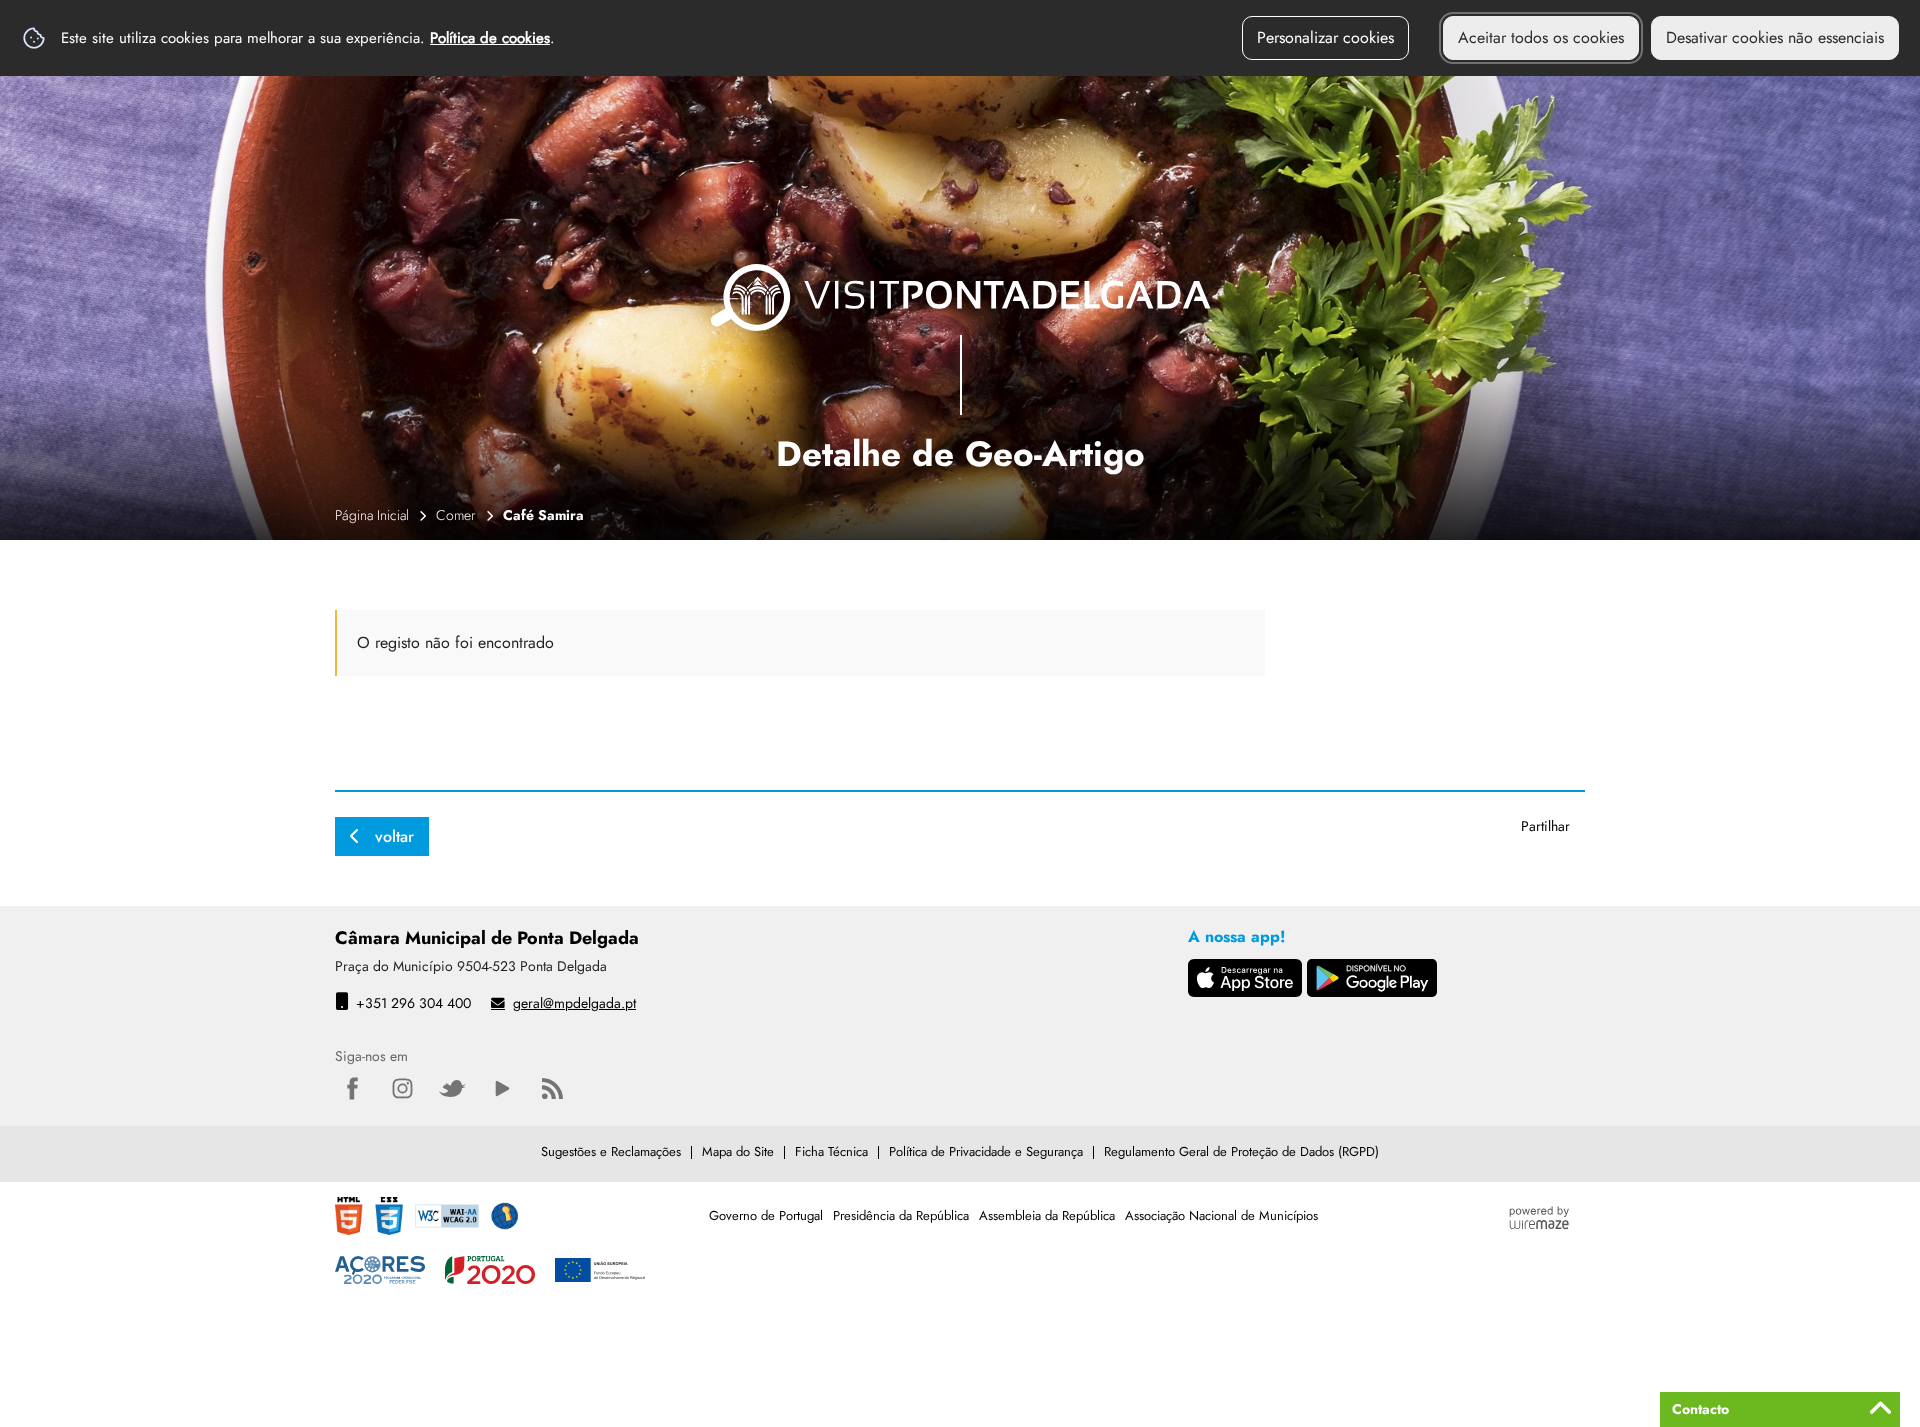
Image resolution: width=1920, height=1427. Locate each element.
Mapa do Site (738, 1151)
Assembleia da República (1047, 1215)
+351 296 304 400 (413, 1003)
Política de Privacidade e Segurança (986, 1151)
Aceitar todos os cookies (1541, 37)
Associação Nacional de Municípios (1221, 1215)
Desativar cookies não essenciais (1775, 37)
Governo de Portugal (766, 1215)
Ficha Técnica (831, 1151)
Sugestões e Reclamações (611, 1151)
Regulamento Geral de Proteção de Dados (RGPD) (1241, 1151)
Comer (456, 515)
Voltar (394, 836)
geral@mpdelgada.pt (574, 1003)
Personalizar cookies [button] (1325, 37)
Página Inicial (372, 515)
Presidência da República (901, 1215)
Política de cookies (490, 38)
